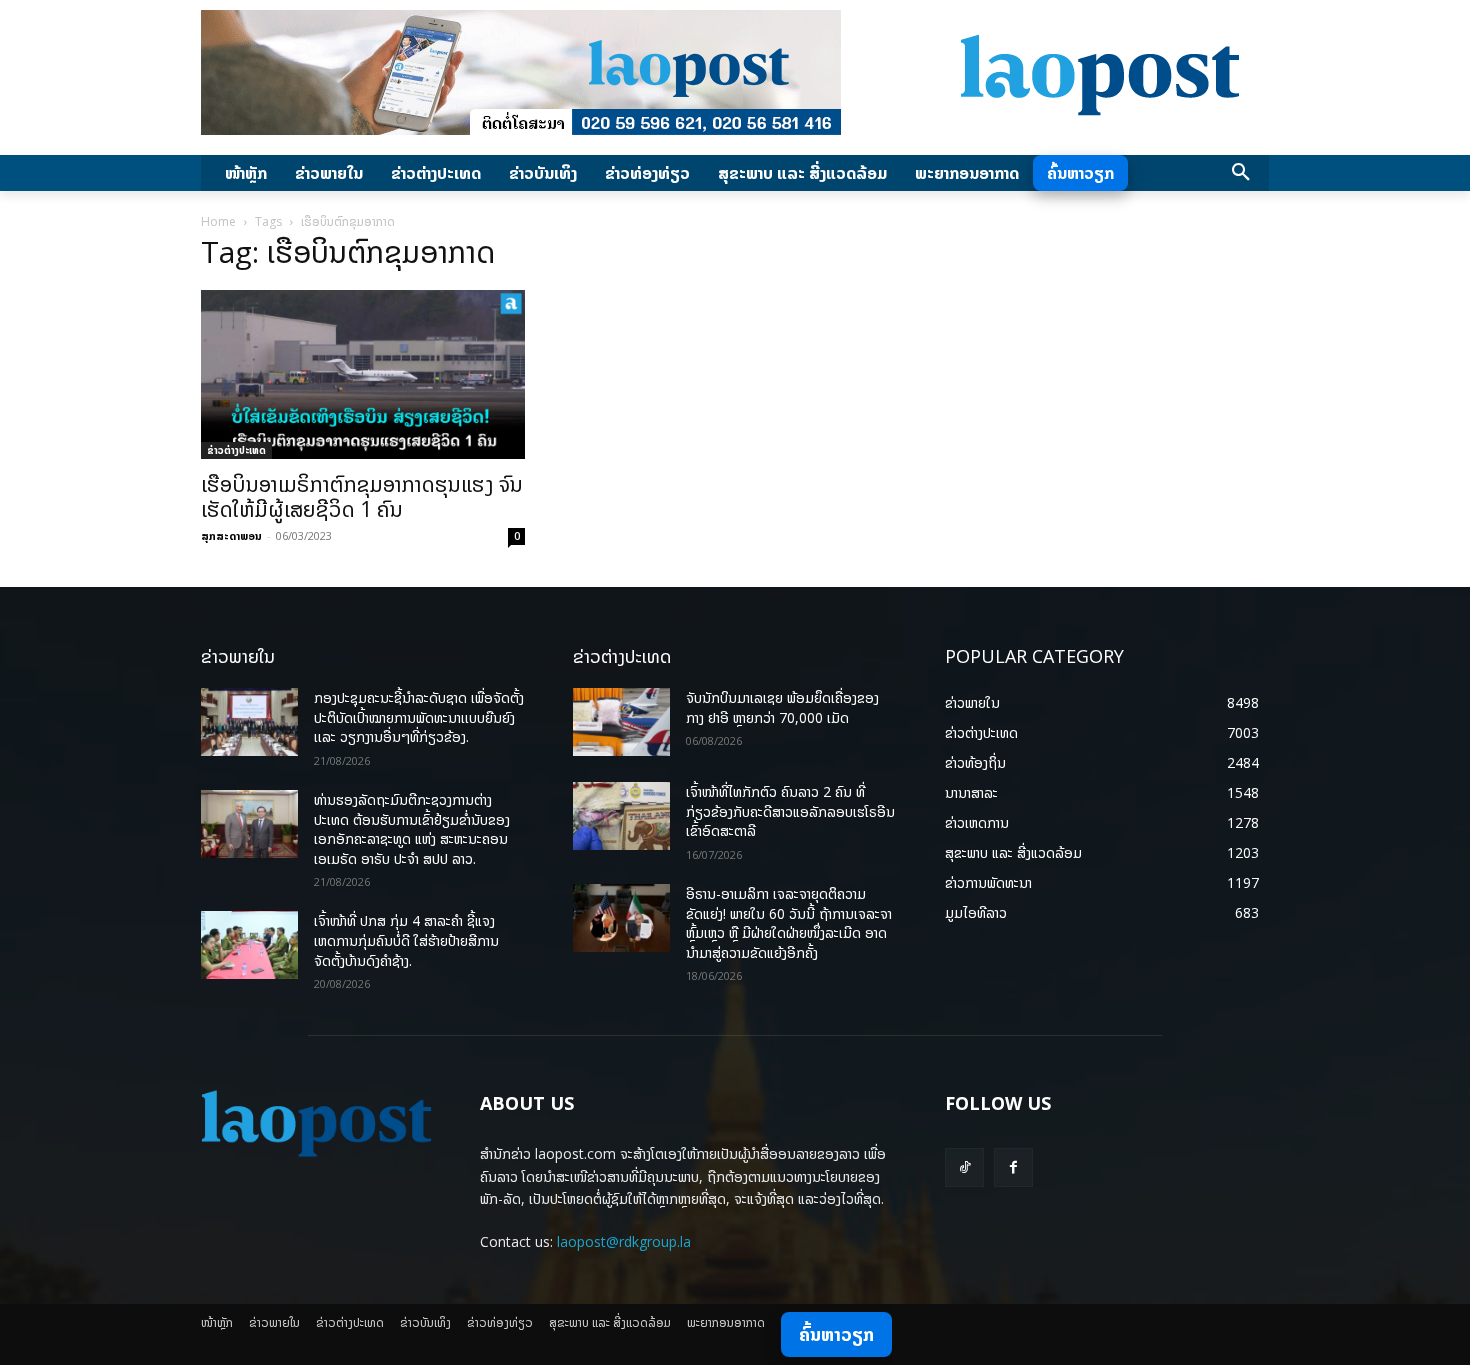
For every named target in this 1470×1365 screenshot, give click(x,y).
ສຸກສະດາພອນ (231, 535)
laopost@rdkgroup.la (624, 1241)
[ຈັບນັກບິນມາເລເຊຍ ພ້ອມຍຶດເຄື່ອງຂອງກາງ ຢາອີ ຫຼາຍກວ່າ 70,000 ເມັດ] (621, 722)
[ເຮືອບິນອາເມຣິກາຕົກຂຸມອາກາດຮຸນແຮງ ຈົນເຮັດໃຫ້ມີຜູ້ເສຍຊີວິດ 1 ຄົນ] (363, 374)
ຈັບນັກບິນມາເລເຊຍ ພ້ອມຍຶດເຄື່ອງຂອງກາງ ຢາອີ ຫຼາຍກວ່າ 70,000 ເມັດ (782, 707)
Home (218, 221)
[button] (1241, 173)
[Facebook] (1013, 1167)
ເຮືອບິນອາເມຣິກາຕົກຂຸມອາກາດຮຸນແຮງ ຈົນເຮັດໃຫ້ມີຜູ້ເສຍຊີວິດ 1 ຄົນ (362, 496)
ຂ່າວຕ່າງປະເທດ (236, 450)
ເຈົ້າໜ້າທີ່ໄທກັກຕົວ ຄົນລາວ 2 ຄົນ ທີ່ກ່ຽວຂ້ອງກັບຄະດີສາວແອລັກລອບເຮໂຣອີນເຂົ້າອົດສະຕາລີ (790, 811)
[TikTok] (964, 1167)
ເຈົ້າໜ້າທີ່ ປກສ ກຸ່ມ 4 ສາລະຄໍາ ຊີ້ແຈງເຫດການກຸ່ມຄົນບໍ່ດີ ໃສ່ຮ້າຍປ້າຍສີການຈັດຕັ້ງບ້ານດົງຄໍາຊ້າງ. (406, 940)
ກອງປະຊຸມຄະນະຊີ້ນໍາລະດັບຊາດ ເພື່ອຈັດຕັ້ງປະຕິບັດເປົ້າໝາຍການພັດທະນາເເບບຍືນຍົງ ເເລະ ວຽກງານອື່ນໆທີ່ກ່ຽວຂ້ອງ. (419, 717)
